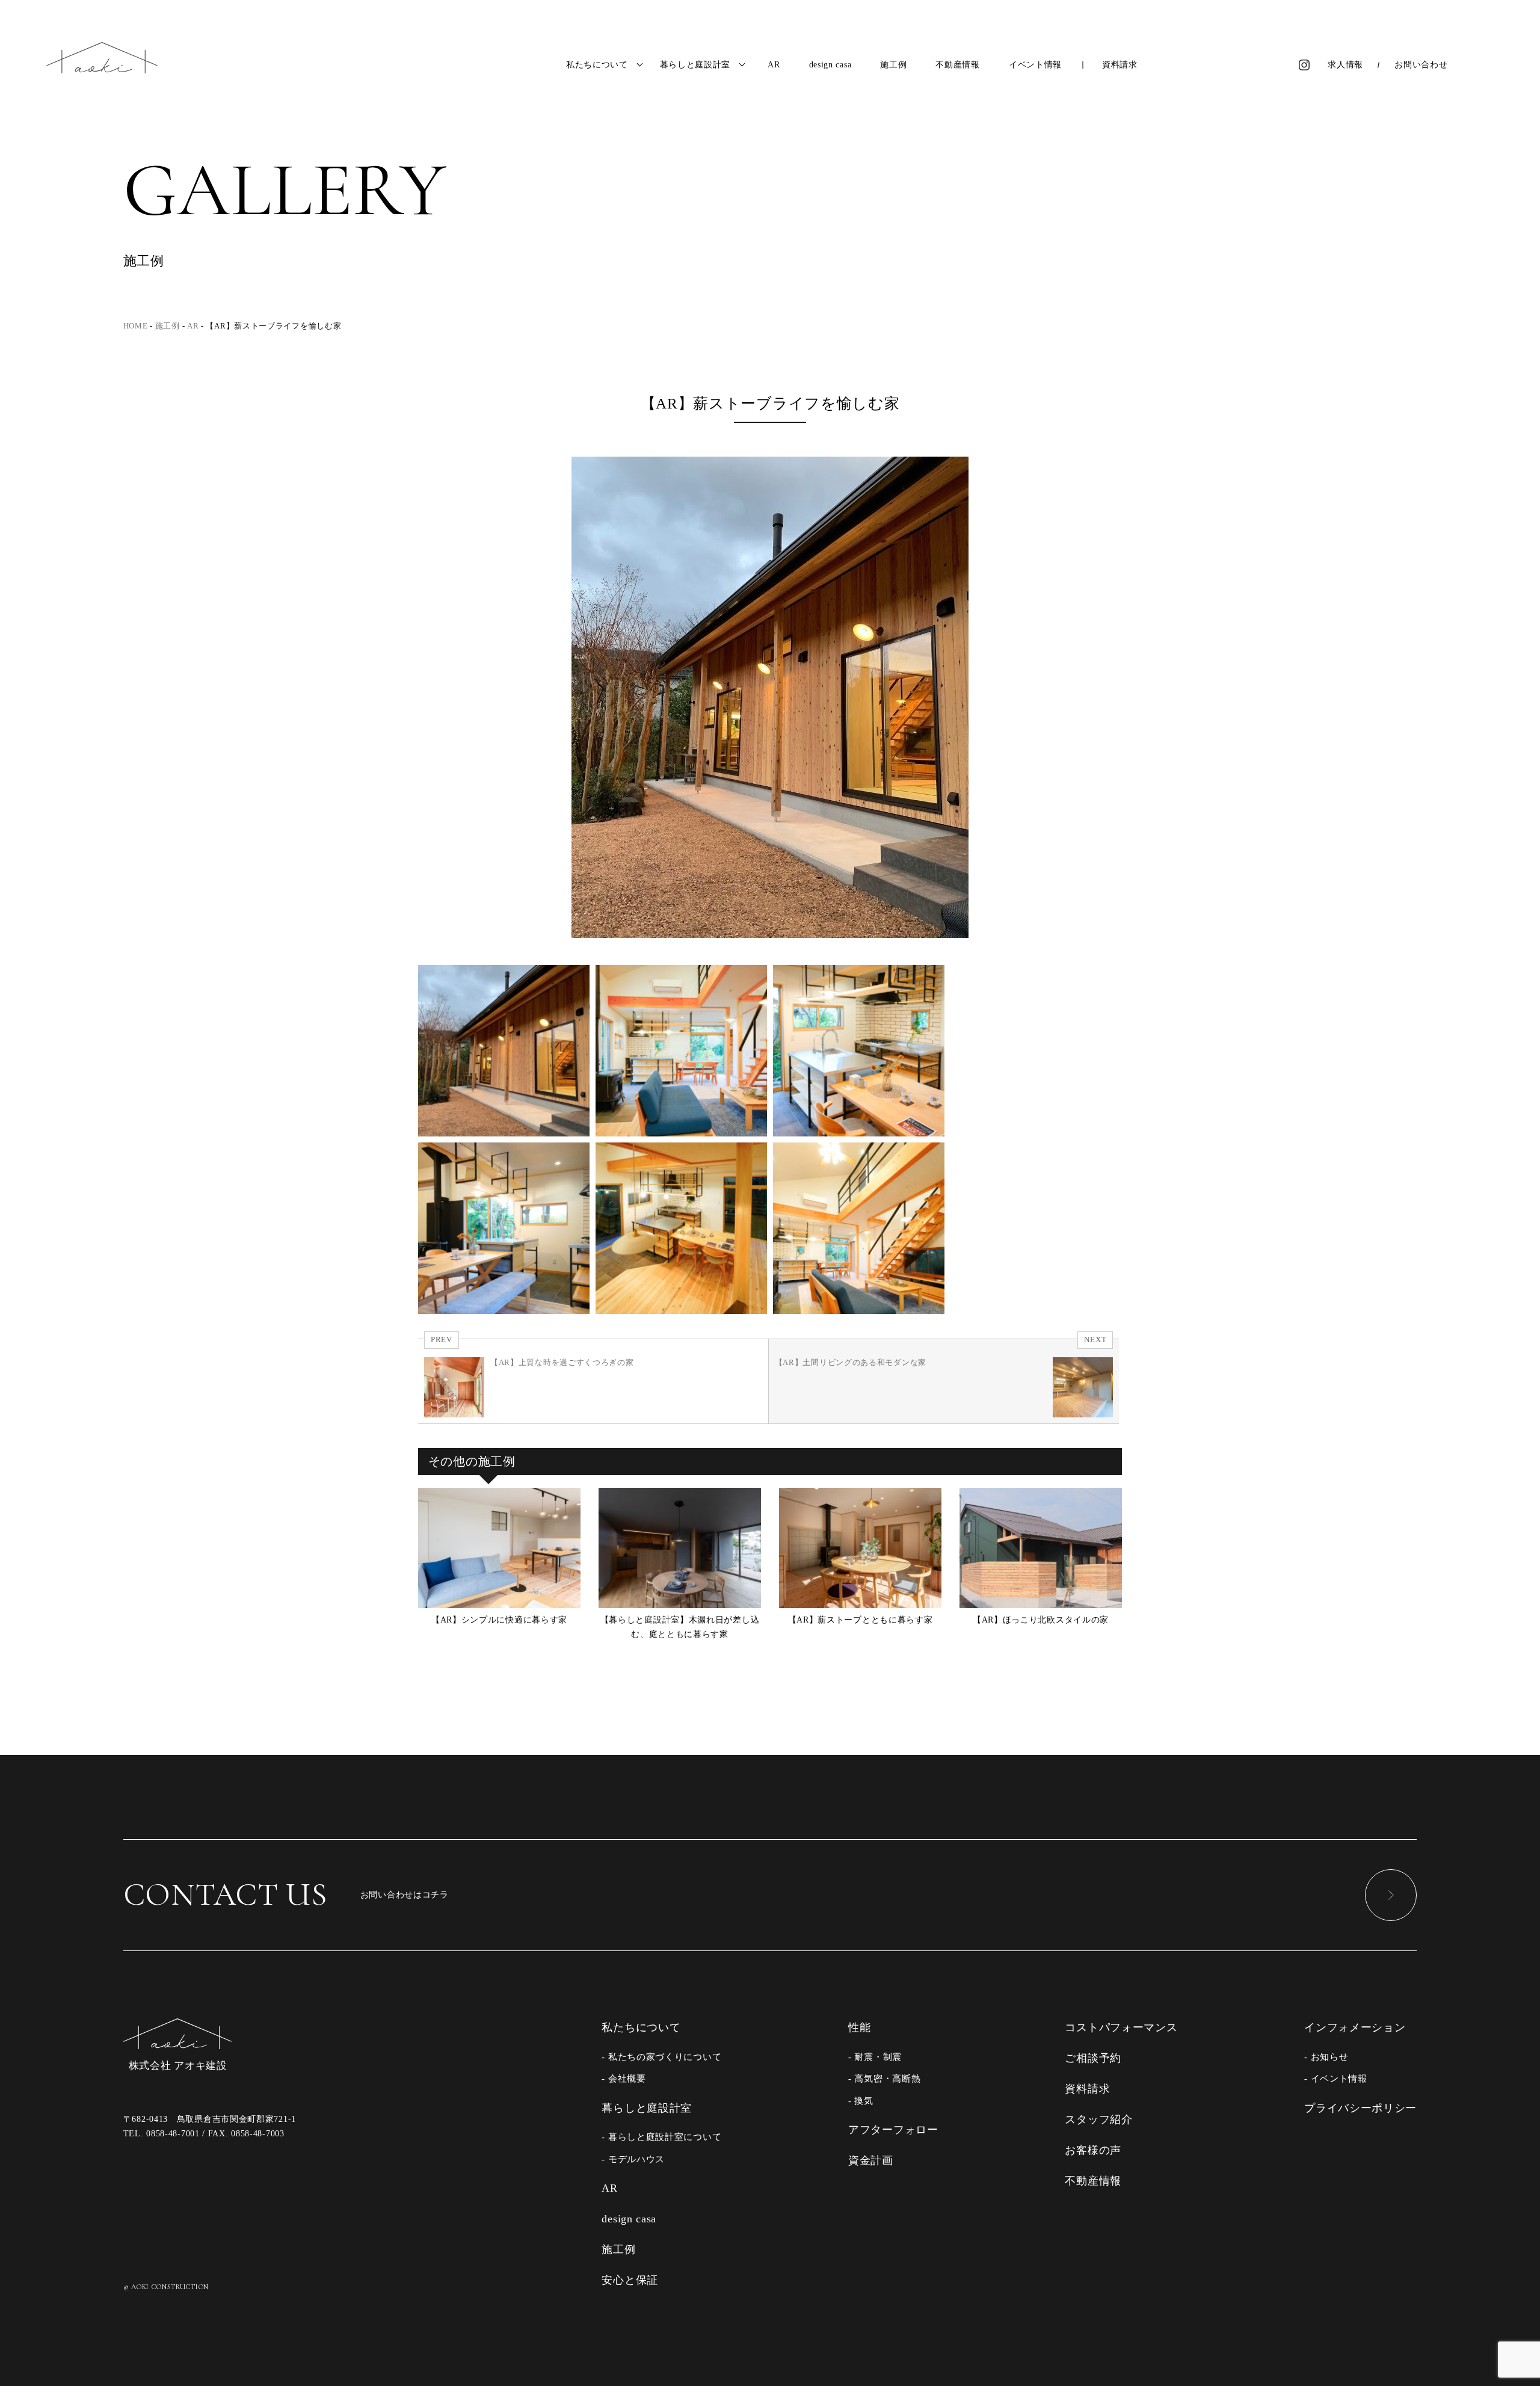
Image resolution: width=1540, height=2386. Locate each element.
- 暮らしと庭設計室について (661, 2137)
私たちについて (597, 65)
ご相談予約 (1093, 2058)
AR (774, 65)
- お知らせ (1326, 2057)
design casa (830, 65)
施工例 (893, 65)
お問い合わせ (1421, 65)
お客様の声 (1093, 2150)
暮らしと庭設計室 (695, 65)
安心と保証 (630, 2280)
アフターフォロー (893, 2130)
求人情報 (1345, 65)
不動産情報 (958, 65)
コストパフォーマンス (1121, 2027)
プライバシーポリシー (1360, 2108)
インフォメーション (1355, 2027)
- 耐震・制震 (875, 2057)
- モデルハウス (633, 2159)
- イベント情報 (1336, 2078)
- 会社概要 (624, 2078)
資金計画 (871, 2160)
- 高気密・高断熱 (884, 2078)
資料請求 (1120, 65)
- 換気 (861, 2101)
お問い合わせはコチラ (286, 1894)
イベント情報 (1035, 65)
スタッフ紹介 (1098, 2119)
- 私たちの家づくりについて (661, 2057)
